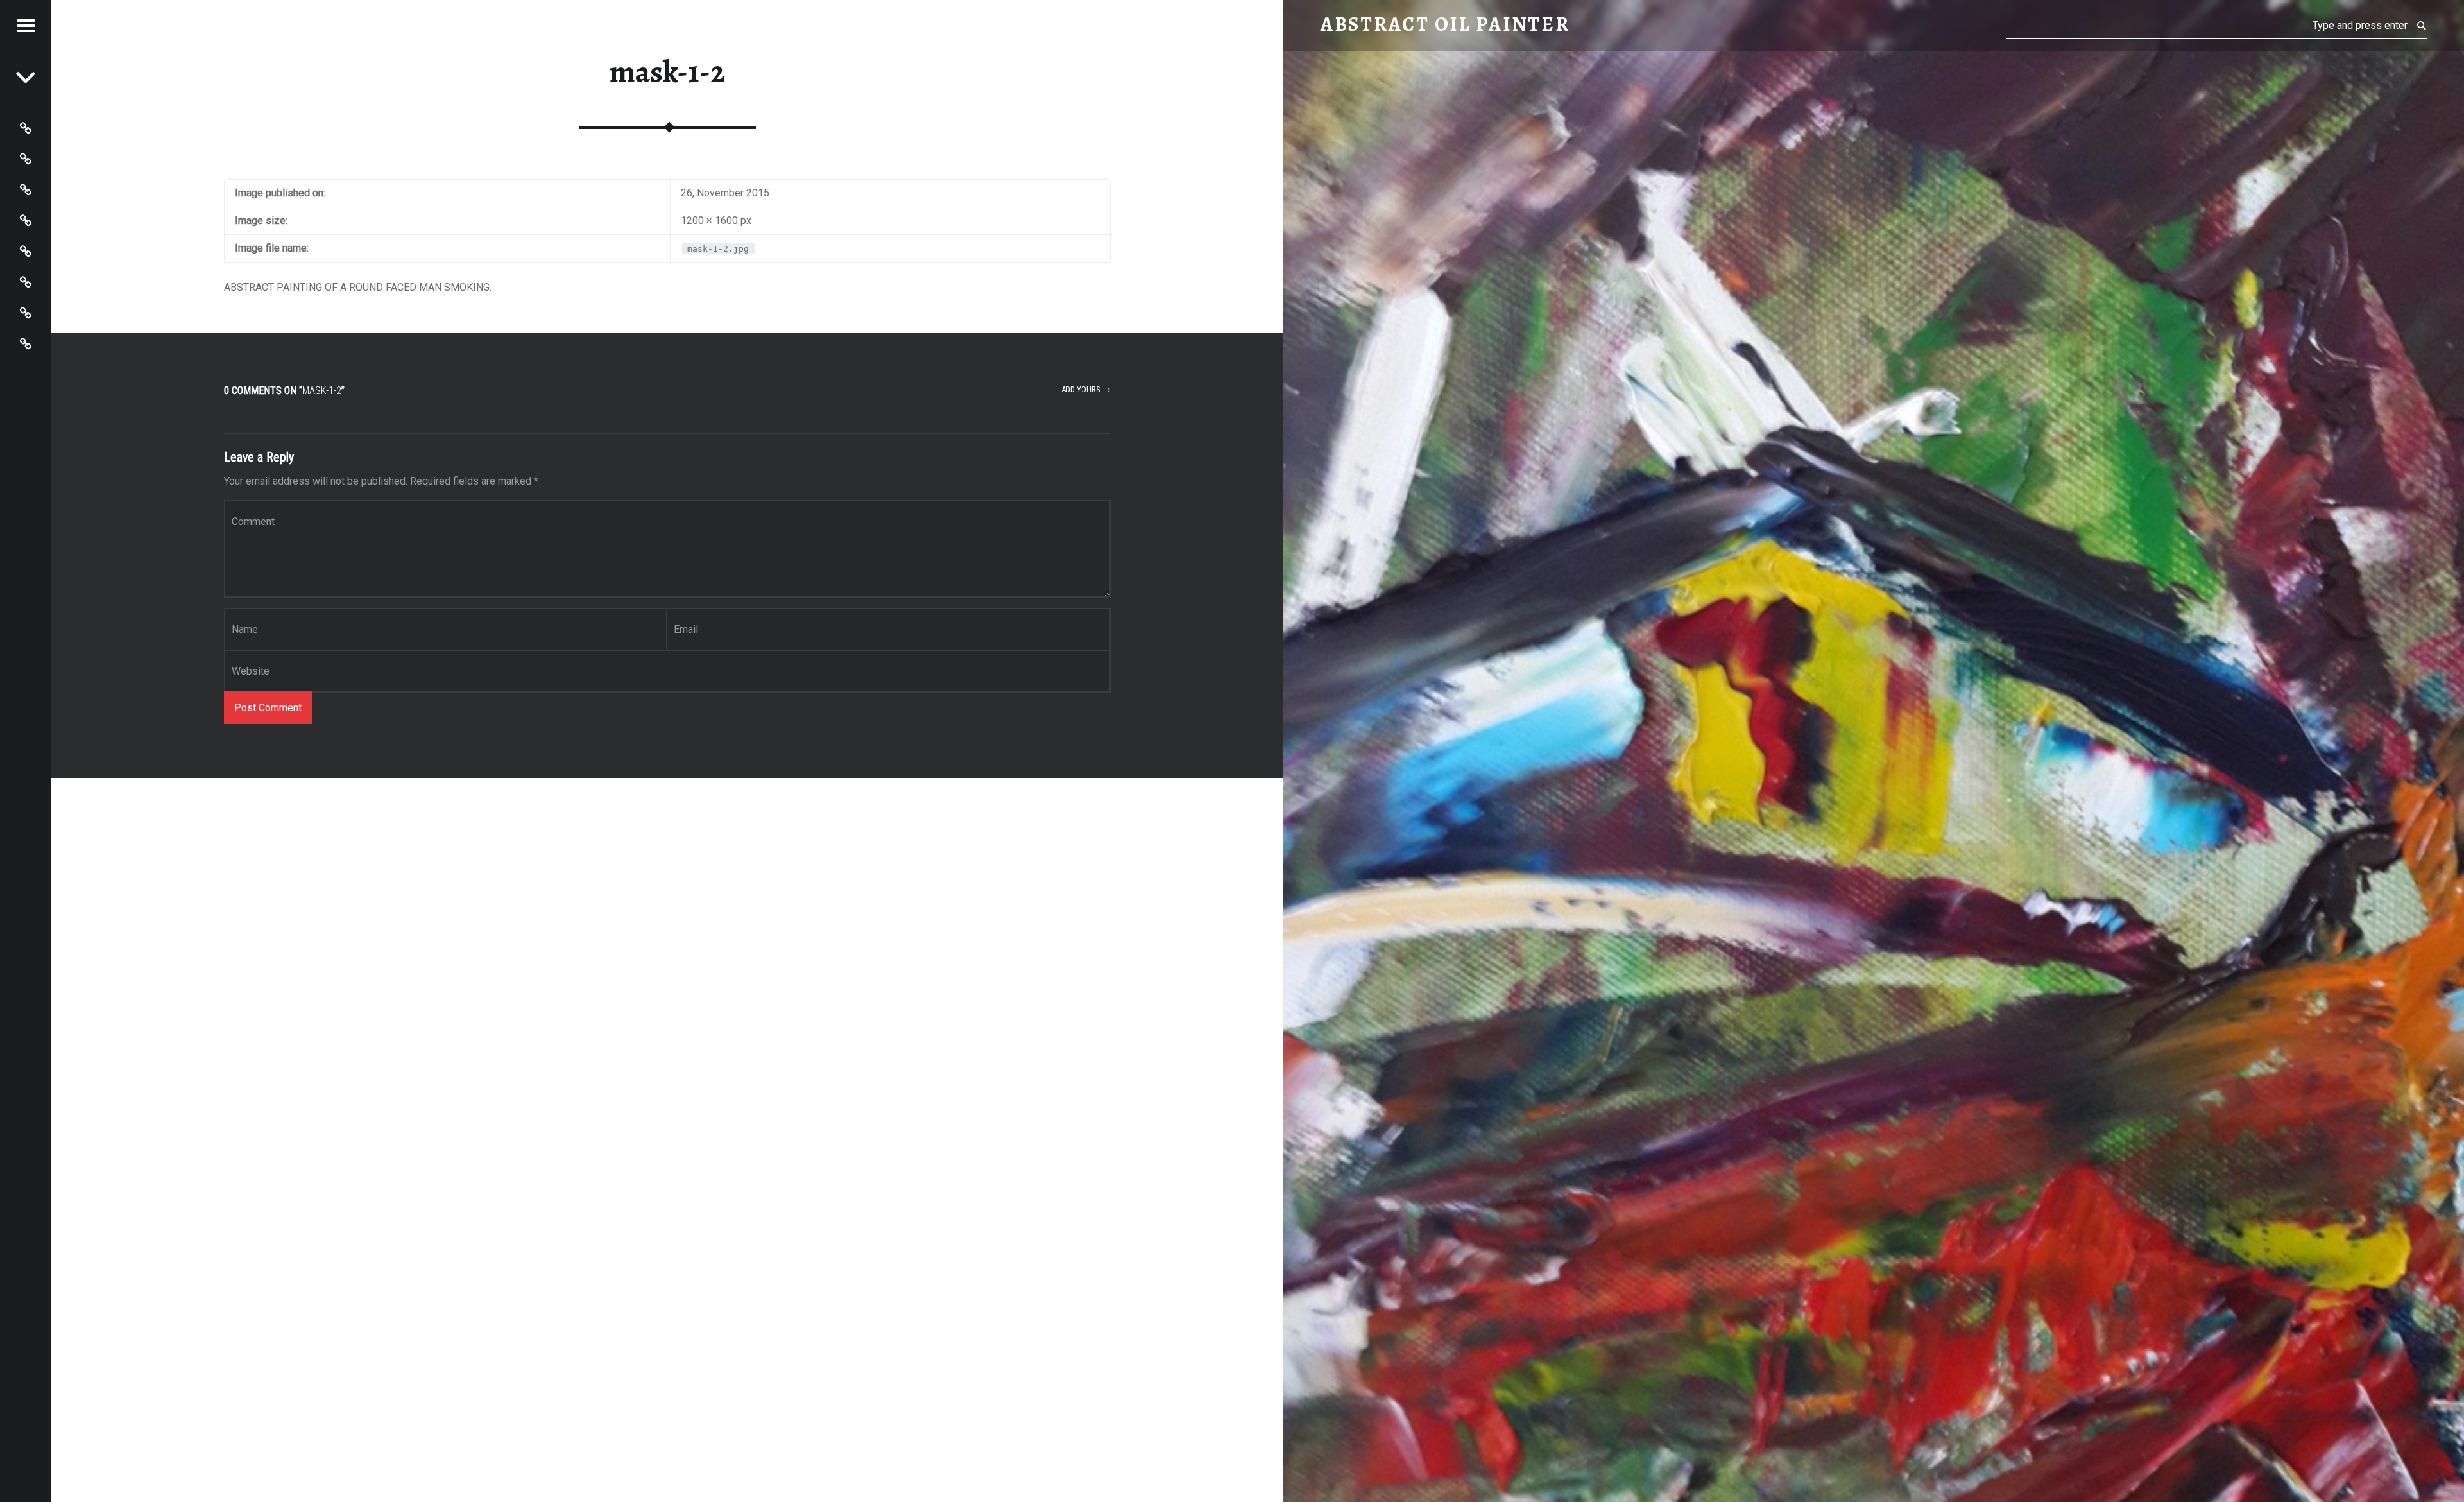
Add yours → (1086, 389)
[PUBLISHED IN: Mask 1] (26, 77)
